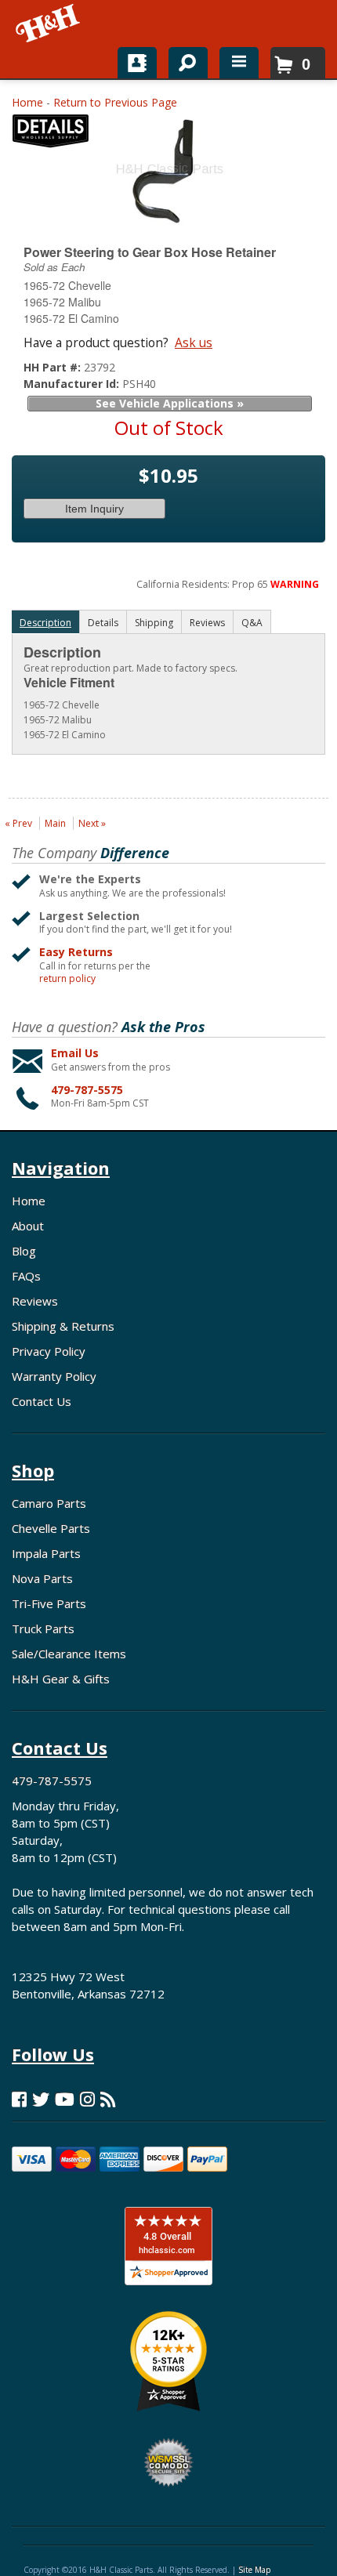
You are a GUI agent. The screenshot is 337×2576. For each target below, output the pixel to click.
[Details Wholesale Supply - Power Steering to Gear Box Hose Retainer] (51, 134)
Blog (24, 1251)
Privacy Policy (49, 1351)
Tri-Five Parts (49, 1603)
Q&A (252, 623)
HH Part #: (54, 367)
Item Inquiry (94, 509)
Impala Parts (46, 1553)
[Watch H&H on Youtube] (65, 2099)
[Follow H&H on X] (41, 2099)
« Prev (18, 823)
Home (27, 102)
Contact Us (42, 1401)
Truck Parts (43, 1629)
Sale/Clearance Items (69, 1654)
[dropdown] (239, 63)
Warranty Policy (54, 1376)
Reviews (35, 1301)
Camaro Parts (49, 1503)
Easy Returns (76, 952)
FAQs (26, 1276)
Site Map (254, 2570)
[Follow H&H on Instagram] (87, 2099)
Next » (92, 823)
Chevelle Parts (51, 1528)
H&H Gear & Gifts (61, 1679)
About (28, 1226)
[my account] (137, 63)
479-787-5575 (87, 1090)
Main (55, 823)
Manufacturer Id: (73, 384)
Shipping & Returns (63, 1326)
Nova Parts (42, 1578)
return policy (67, 979)
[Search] (182, 60)
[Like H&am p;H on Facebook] (19, 2099)
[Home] (49, 24)
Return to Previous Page (115, 102)
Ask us (194, 342)
